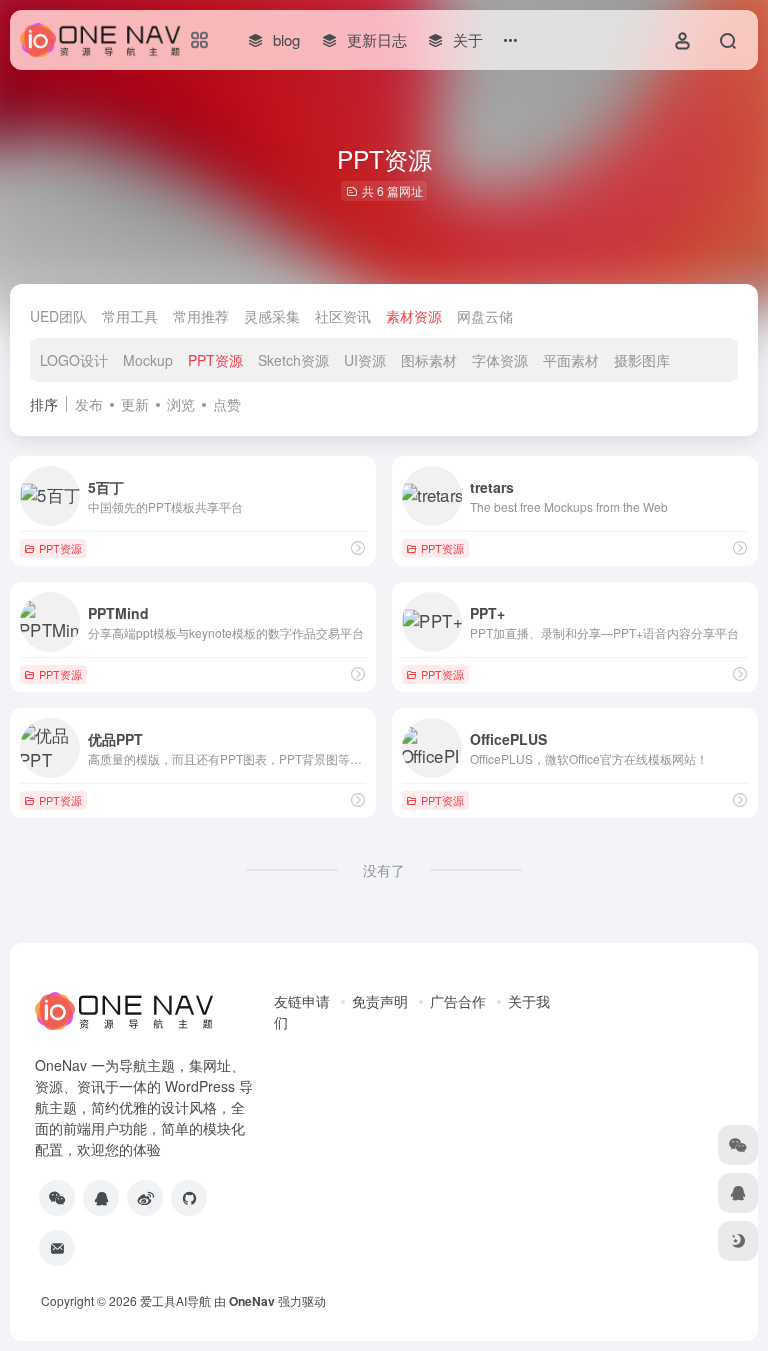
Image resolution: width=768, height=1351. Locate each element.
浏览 (181, 404)
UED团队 (58, 316)
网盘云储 (485, 316)
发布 (89, 404)
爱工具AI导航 (175, 1300)
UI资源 (365, 360)
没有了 (384, 870)
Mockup (148, 360)
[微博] (145, 1198)
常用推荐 (201, 316)
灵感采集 (272, 316)
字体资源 (500, 360)
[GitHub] (189, 1198)
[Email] (57, 1248)
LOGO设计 (74, 360)
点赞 (227, 404)
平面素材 (571, 360)
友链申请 (302, 1001)
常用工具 (130, 316)
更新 (135, 404)
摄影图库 (642, 360)
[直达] (358, 547)
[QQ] (101, 1198)
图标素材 (429, 360)
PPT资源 (215, 360)
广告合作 (458, 1001)
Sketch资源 (293, 360)
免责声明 (380, 1001)
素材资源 (414, 316)
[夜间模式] (738, 1241)
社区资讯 (343, 316)
